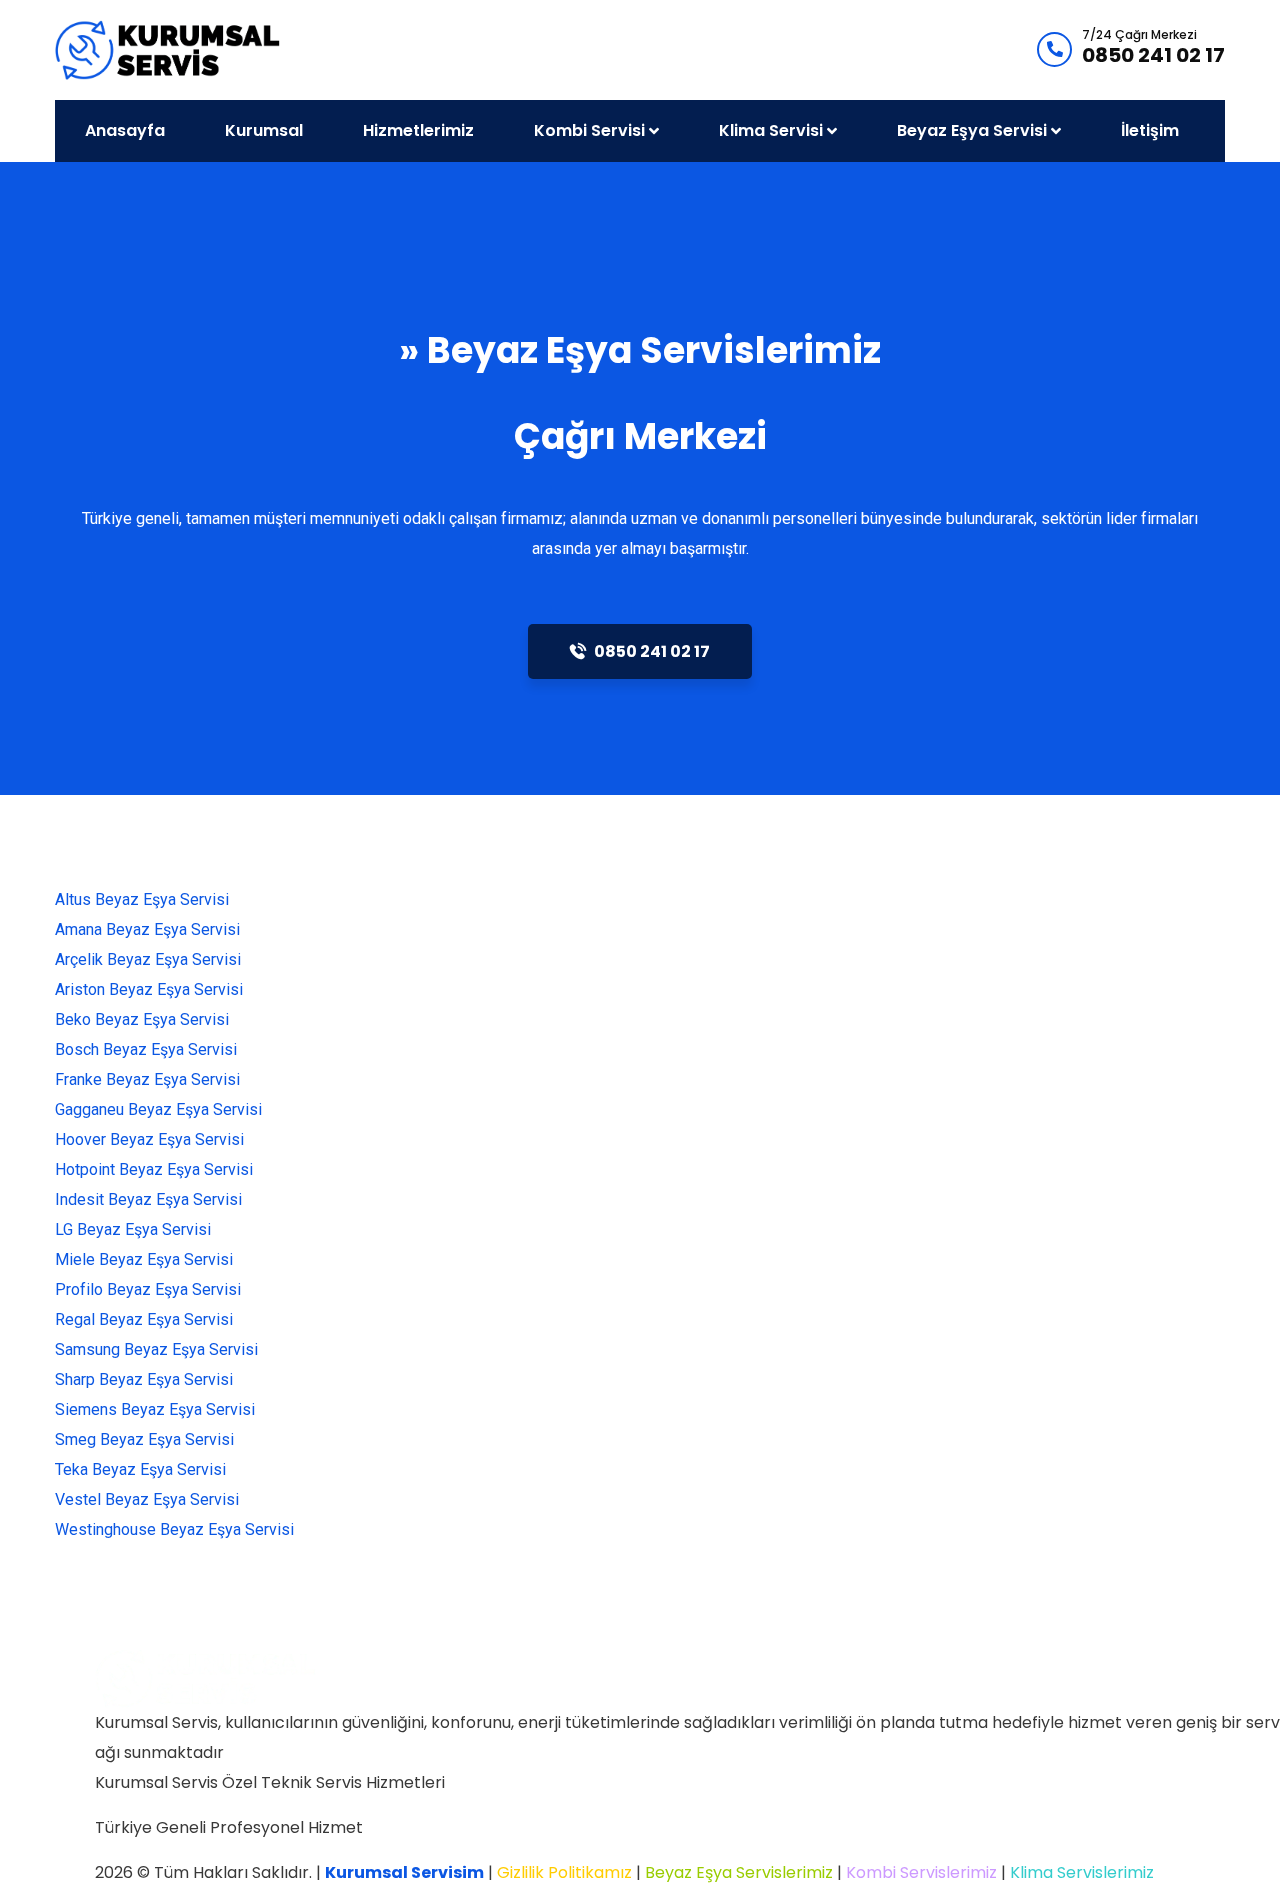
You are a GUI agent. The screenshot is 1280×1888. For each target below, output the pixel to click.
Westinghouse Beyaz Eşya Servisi (174, 1529)
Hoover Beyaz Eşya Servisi (149, 1139)
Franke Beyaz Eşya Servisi (147, 1079)
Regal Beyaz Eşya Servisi (144, 1319)
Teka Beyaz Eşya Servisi (140, 1469)
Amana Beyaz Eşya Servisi (147, 929)
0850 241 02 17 (1153, 55)
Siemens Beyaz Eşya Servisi (155, 1409)
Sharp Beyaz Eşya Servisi (144, 1379)
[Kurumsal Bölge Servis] (169, 48)
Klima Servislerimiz (1082, 1872)
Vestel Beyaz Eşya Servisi (147, 1499)
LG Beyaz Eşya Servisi (133, 1229)
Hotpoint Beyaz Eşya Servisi (154, 1169)
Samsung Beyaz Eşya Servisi (156, 1349)
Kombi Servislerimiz (921, 1872)
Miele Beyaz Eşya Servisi (144, 1259)
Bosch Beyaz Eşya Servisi (146, 1049)
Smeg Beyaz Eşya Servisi (144, 1439)
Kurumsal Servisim (404, 1872)
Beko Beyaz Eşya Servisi (142, 1019)
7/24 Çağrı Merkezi (1139, 35)
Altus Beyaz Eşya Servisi (142, 899)
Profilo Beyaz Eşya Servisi (148, 1289)
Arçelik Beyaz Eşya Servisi (148, 959)
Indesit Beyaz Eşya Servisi (148, 1199)
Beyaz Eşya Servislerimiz (739, 1872)
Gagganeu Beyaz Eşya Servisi (158, 1109)
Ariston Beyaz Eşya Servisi (149, 989)
